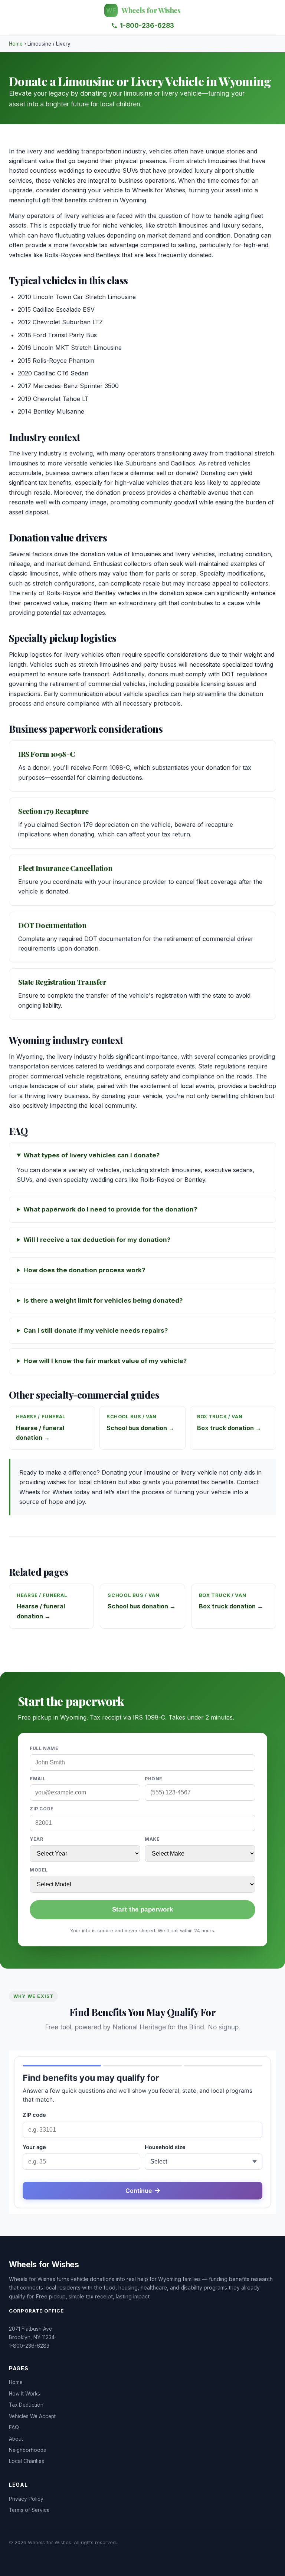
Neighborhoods (27, 2450)
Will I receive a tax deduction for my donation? (97, 1240)
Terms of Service (29, 2510)
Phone (154, 1779)
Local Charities (27, 2461)
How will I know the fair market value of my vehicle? (105, 1361)
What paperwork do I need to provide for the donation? (110, 1209)
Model (39, 1870)
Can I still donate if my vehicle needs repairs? (96, 1330)
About (16, 2439)
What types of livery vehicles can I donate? (91, 1155)
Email (38, 1779)
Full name (44, 1748)
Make (152, 1839)
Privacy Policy (26, 2499)
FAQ (14, 2427)
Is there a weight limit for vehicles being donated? (103, 1300)
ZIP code (42, 1809)
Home (16, 44)
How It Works (24, 2394)
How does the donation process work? (84, 1270)
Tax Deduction (26, 2405)
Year (36, 1839)
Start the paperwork (142, 1909)
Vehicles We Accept (32, 2416)
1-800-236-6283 (147, 25)
